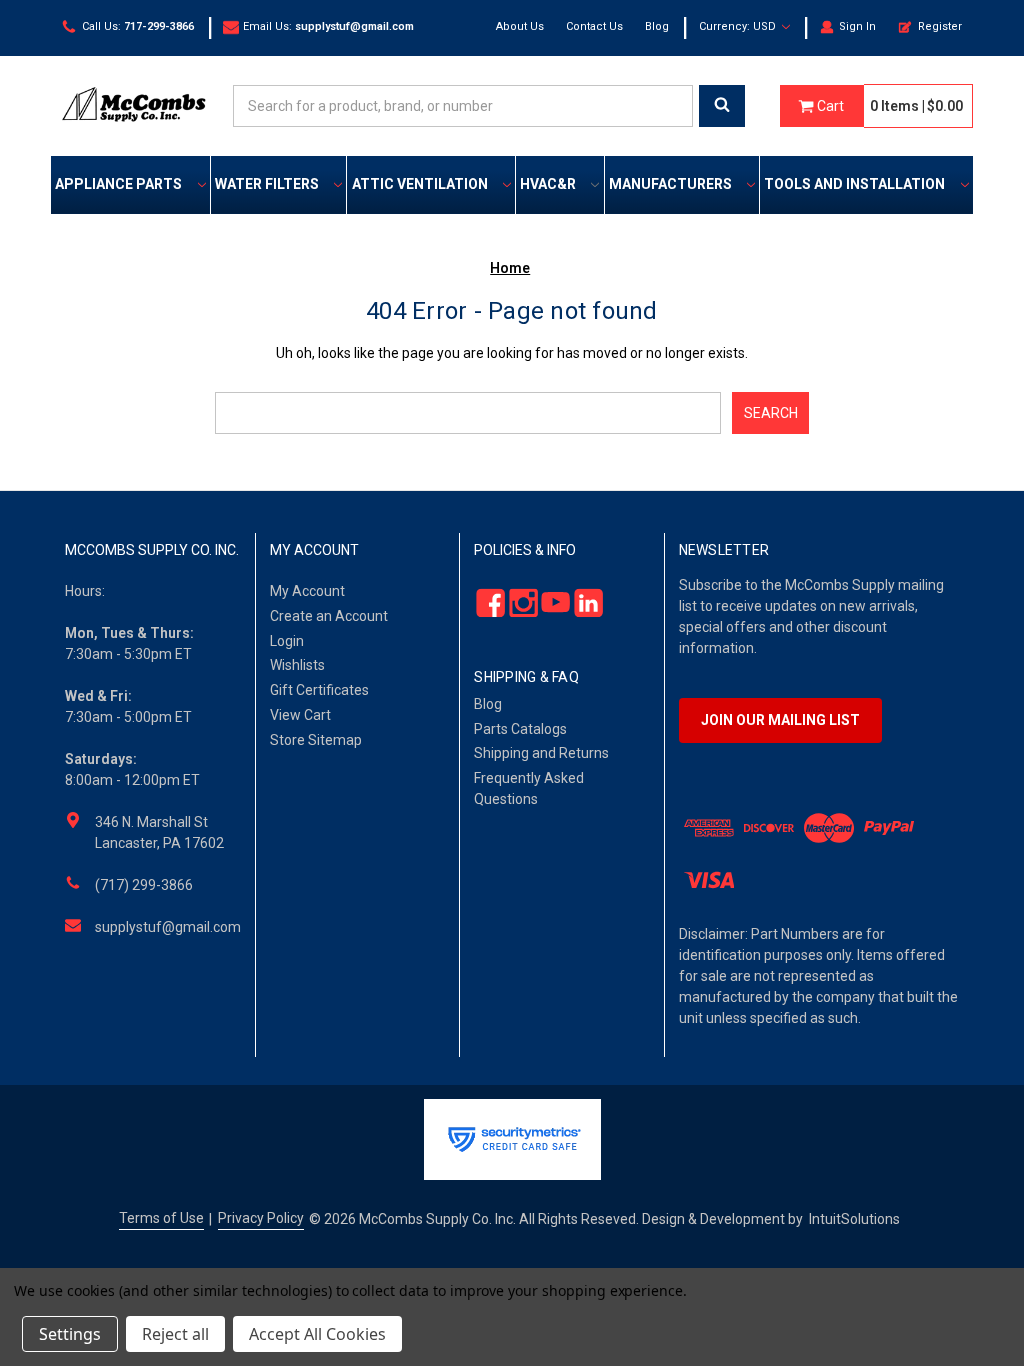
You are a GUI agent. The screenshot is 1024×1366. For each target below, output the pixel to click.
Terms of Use (161, 1218)
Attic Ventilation (420, 184)
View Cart (300, 715)
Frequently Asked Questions (529, 788)
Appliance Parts (118, 184)
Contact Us (594, 26)
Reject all (175, 1334)
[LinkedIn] (582, 602)
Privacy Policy (261, 1218)
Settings (70, 1334)
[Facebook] (485, 602)
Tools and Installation (854, 184)
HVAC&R (548, 184)
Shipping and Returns (541, 753)
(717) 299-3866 (144, 885)
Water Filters (267, 184)
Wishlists (297, 665)
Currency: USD (739, 26)
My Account (307, 591)
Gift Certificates (319, 690)
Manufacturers (670, 184)
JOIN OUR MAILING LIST (780, 720)
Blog (657, 26)
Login (287, 641)
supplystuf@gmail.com (168, 927)
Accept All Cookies (317, 1334)
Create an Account (329, 616)
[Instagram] (517, 602)
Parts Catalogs (520, 729)
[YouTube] (550, 602)
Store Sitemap (316, 740)
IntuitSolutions (854, 1219)
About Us (520, 26)
